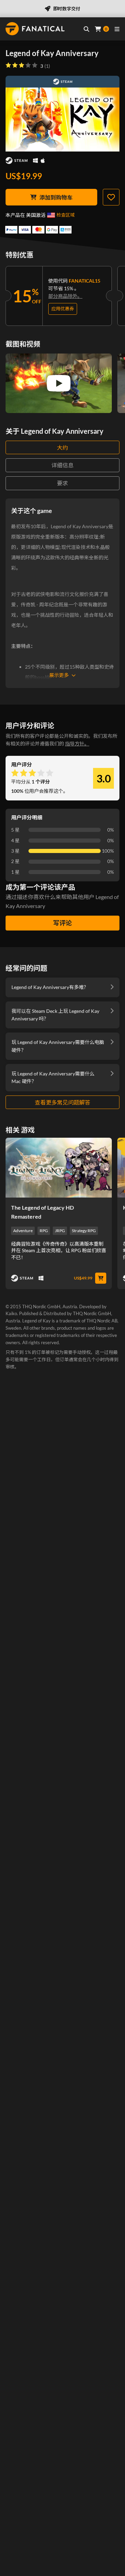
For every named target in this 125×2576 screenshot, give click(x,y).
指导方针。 (77, 744)
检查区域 (66, 215)
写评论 (62, 923)
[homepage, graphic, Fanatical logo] (35, 29)
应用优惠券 (63, 309)
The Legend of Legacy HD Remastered (43, 1212)
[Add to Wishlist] (111, 197)
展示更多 (59, 675)
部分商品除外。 (65, 296)
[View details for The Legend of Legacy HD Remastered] (59, 1167)
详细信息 (62, 465)
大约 (62, 447)
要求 (62, 483)
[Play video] (59, 383)
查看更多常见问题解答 (62, 1102)
